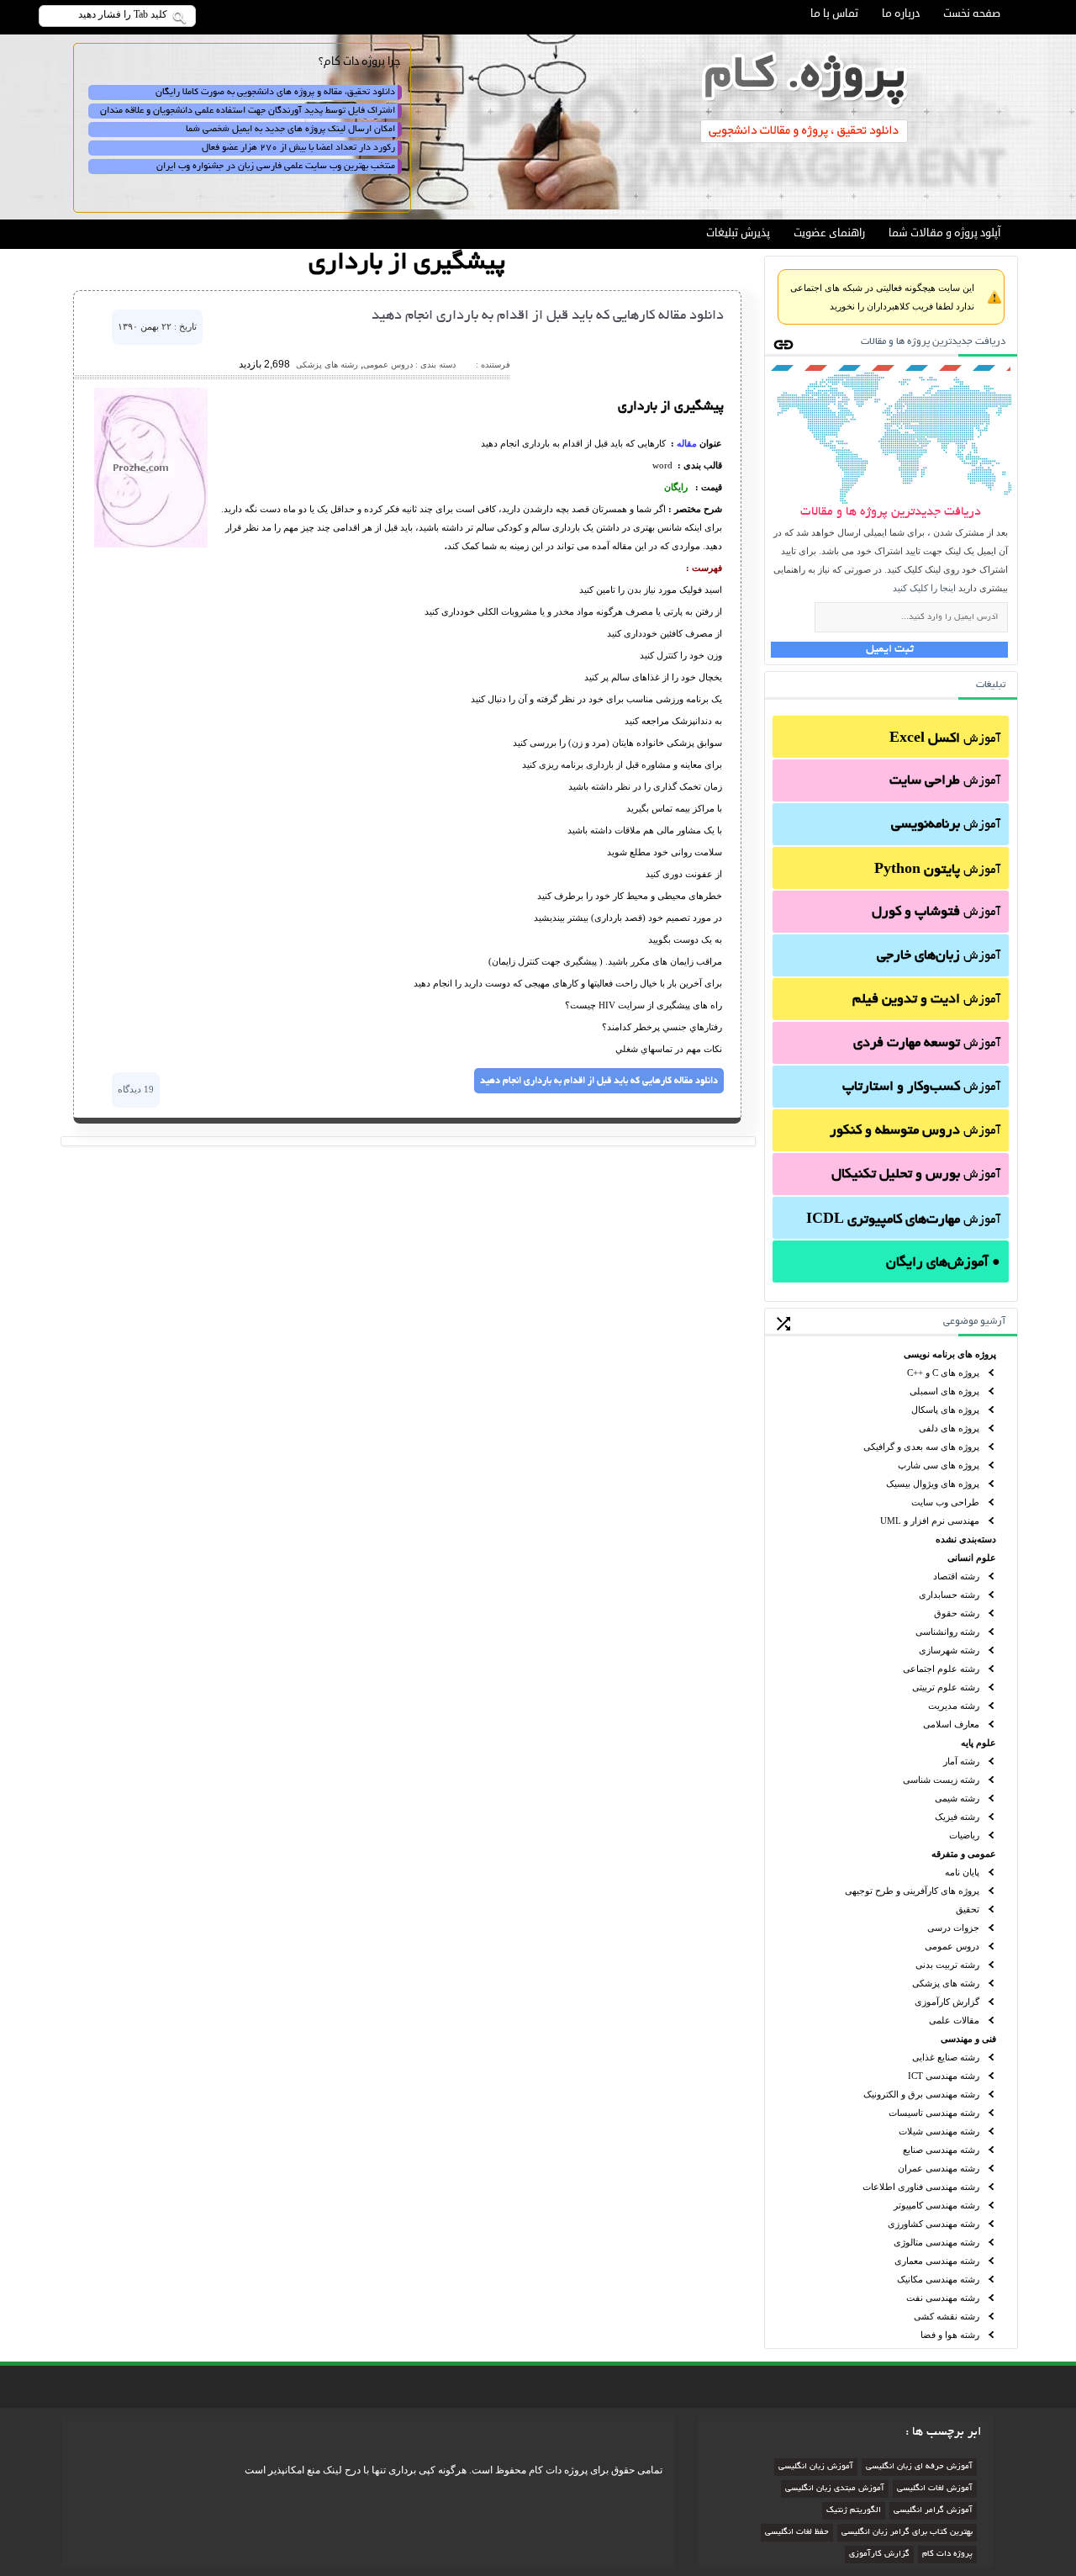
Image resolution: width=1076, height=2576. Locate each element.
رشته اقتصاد (956, 1576)
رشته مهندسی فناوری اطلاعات (921, 2187)
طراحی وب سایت (945, 1502)
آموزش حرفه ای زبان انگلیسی (919, 2467)
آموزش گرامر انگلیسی (933, 2511)
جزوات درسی (953, 1928)
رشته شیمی (957, 1798)
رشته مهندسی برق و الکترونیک (921, 2094)
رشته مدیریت (954, 1706)
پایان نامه (962, 1872)
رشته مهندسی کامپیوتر (936, 2205)
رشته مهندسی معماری (937, 2261)
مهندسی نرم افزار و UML (930, 1521)
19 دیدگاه (136, 1089)
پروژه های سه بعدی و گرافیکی (921, 1447)
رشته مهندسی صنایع (941, 2150)
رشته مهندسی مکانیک (938, 2279)
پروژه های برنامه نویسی (950, 1354)
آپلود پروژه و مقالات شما (944, 233)
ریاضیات (964, 1835)
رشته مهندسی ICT (944, 2076)
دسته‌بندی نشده (966, 1539)
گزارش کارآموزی (947, 2002)
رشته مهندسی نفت (943, 2298)
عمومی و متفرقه (964, 1854)
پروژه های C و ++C (943, 1373)
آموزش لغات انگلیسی (935, 2489)
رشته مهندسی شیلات (939, 2131)
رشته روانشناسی (947, 1632)
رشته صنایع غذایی (946, 2057)
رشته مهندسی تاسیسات (934, 2113)
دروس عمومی (952, 1946)
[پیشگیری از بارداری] (151, 544)
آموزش (945, 739)
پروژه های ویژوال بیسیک (933, 1484)
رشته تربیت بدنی (947, 1965)
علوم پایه (978, 1743)
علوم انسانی (972, 1558)
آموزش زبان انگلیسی (816, 2467)
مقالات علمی (954, 2020)
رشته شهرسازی (949, 1650)
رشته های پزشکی (946, 1983)
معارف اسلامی (951, 1724)
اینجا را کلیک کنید (924, 588)
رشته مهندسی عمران (939, 2168)
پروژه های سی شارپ (939, 1465)
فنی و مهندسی (968, 2039)
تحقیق (968, 1909)
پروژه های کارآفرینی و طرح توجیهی (912, 1891)
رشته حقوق (957, 1613)
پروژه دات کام (947, 2555)
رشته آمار (961, 1761)
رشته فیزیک (957, 1817)
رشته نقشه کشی (947, 2316)
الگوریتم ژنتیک (854, 2511)
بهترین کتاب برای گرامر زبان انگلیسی (907, 2533)
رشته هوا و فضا (950, 2335)
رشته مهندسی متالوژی (936, 2242)
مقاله (687, 443)
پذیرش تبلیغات (738, 233)
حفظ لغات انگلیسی (797, 2533)
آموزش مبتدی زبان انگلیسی (835, 2489)
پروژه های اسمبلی (944, 1391)
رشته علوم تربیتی (946, 1687)
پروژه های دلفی (949, 1428)
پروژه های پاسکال (945, 1410)
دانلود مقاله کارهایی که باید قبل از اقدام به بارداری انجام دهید (548, 316)
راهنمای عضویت (829, 233)
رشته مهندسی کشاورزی (934, 2224)
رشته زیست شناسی (941, 1780)
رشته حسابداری (949, 1595)
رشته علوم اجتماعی (941, 1669)
